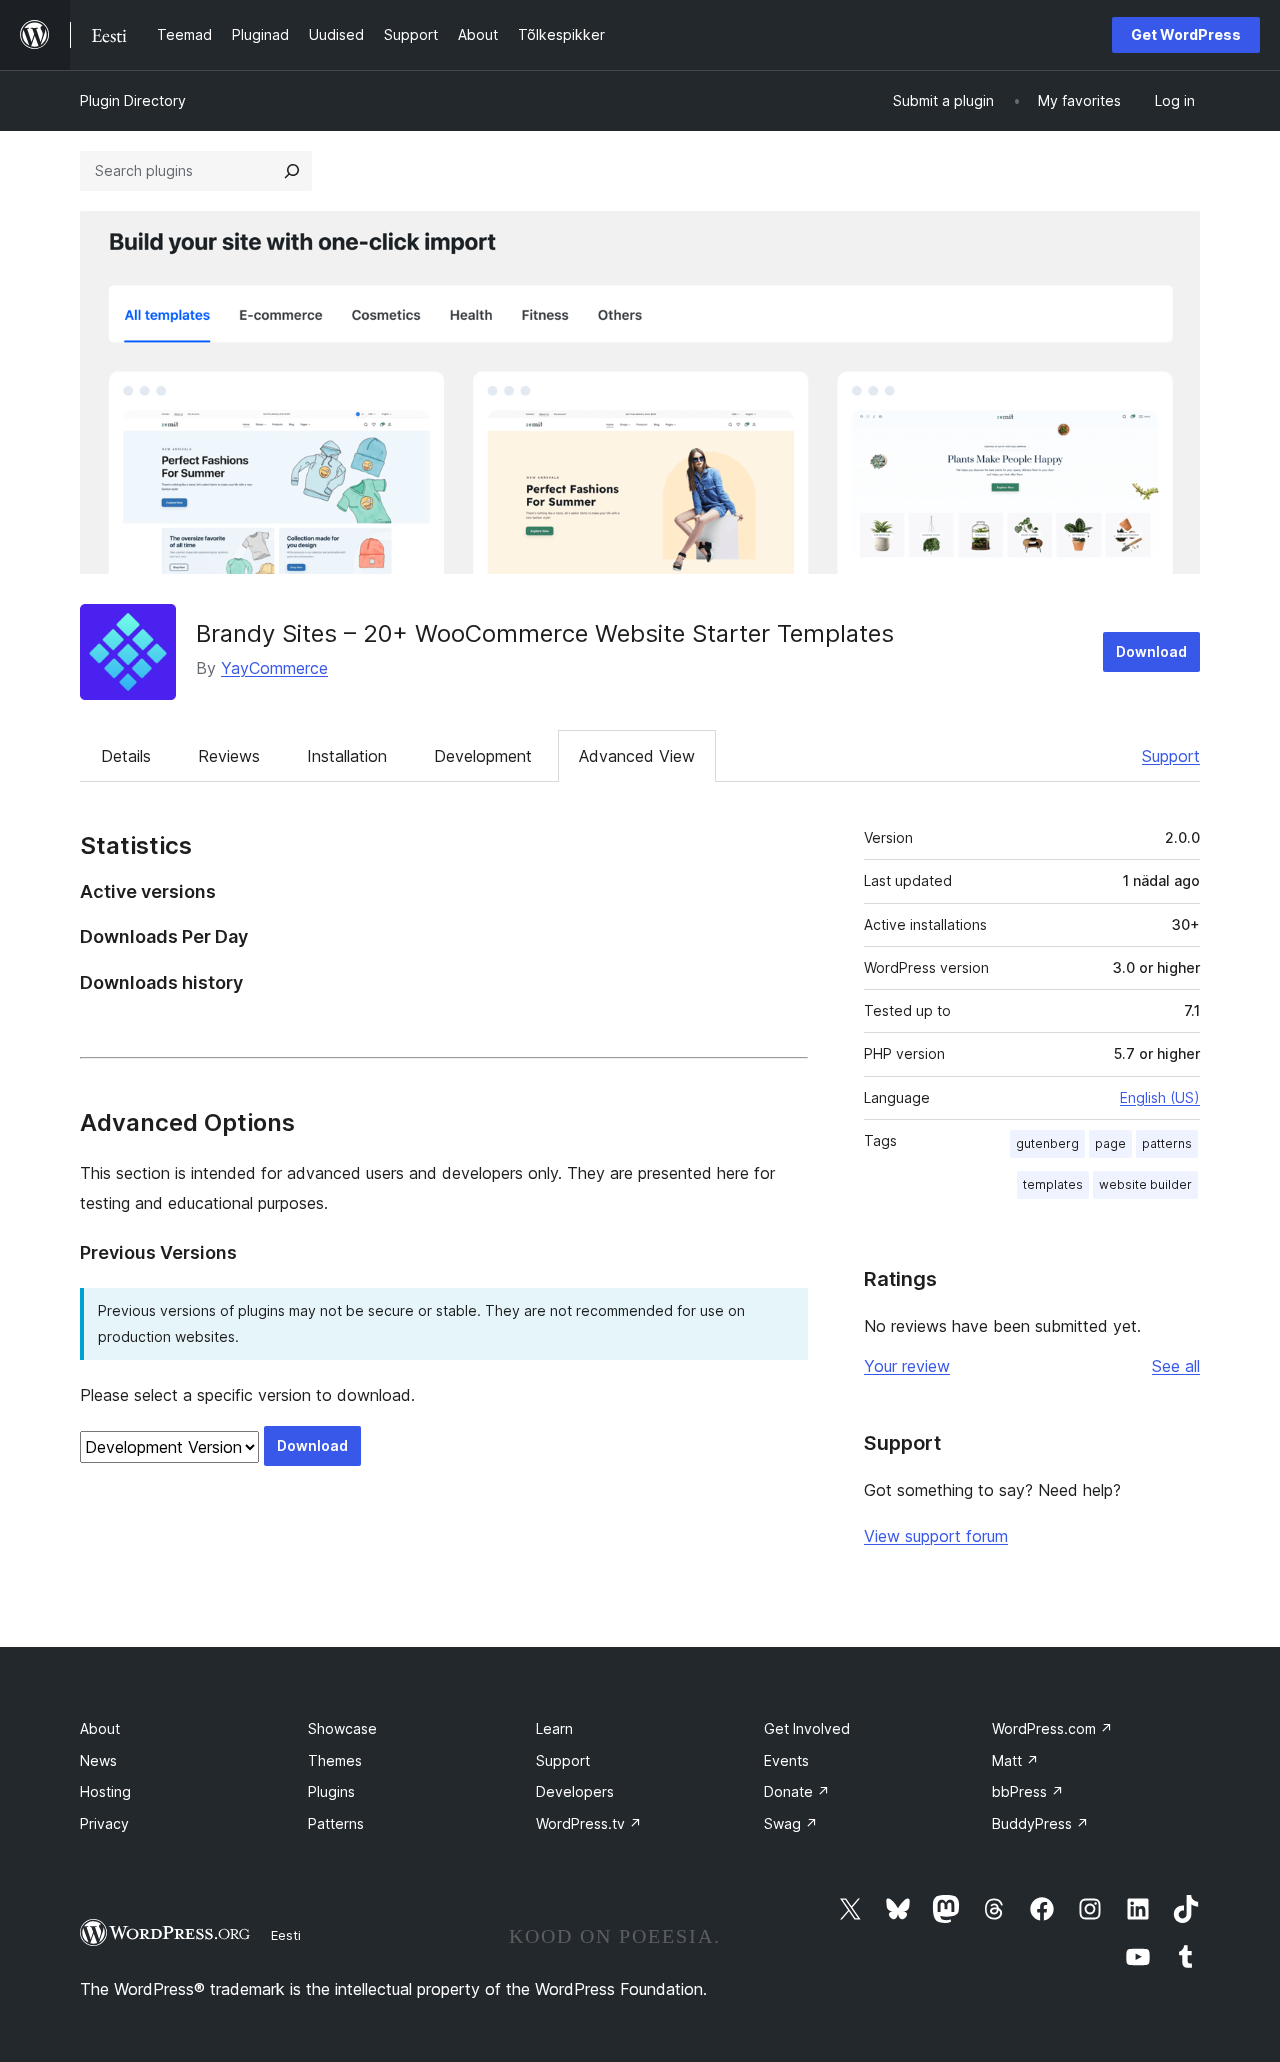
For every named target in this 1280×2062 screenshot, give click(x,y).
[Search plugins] (292, 171)
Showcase (342, 1728)
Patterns (336, 1823)
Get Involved (807, 1728)
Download (1151, 651)
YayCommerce (274, 668)
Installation (347, 756)
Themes (335, 1760)
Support (1171, 756)
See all (1176, 1366)
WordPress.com (1052, 1728)
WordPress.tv (589, 1823)
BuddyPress (1040, 1823)
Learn (554, 1728)
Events (786, 1760)
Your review (907, 1366)
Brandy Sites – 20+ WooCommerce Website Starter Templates (545, 633)
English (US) (1160, 1097)
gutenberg (1047, 1143)
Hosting (105, 1791)
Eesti (286, 1935)
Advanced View (637, 756)
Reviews (229, 756)
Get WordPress (1186, 34)
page (1110, 1143)
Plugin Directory (133, 100)
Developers (575, 1791)
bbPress (1028, 1791)
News (98, 1760)
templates (1053, 1184)
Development (483, 756)
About (100, 1728)
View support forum (936, 1536)
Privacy (104, 1823)
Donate (797, 1791)
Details (126, 756)
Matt (1015, 1760)
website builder (1145, 1184)
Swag (791, 1823)
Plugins (331, 1791)
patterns (1167, 1143)
